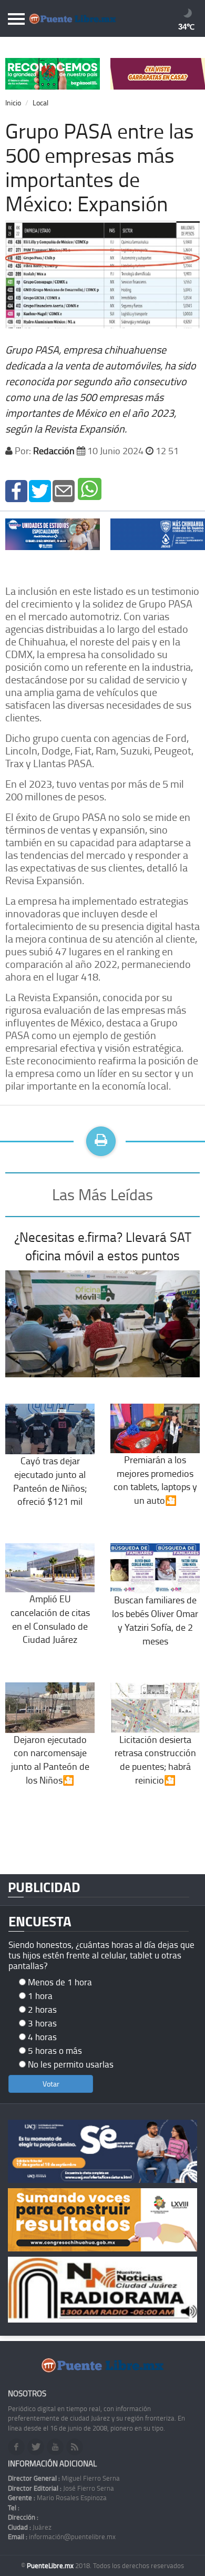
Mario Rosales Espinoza (57, 2497)
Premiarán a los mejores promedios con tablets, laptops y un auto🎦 (155, 1480)
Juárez (30, 2527)
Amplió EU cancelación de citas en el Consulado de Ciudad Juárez (50, 1619)
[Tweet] (40, 490)
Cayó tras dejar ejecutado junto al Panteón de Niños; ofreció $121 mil (50, 1481)
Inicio (13, 102)
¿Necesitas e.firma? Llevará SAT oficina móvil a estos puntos (103, 1246)
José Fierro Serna (61, 2488)
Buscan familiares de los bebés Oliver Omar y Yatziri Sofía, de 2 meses (155, 1620)
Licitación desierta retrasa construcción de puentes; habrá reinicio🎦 (155, 1759)
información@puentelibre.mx (62, 2536)
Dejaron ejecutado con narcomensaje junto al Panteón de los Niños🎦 (50, 1759)
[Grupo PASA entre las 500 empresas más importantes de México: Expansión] (16, 490)
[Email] (64, 490)
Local (40, 102)
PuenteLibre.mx (51, 2565)
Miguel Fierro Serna (64, 2478)
